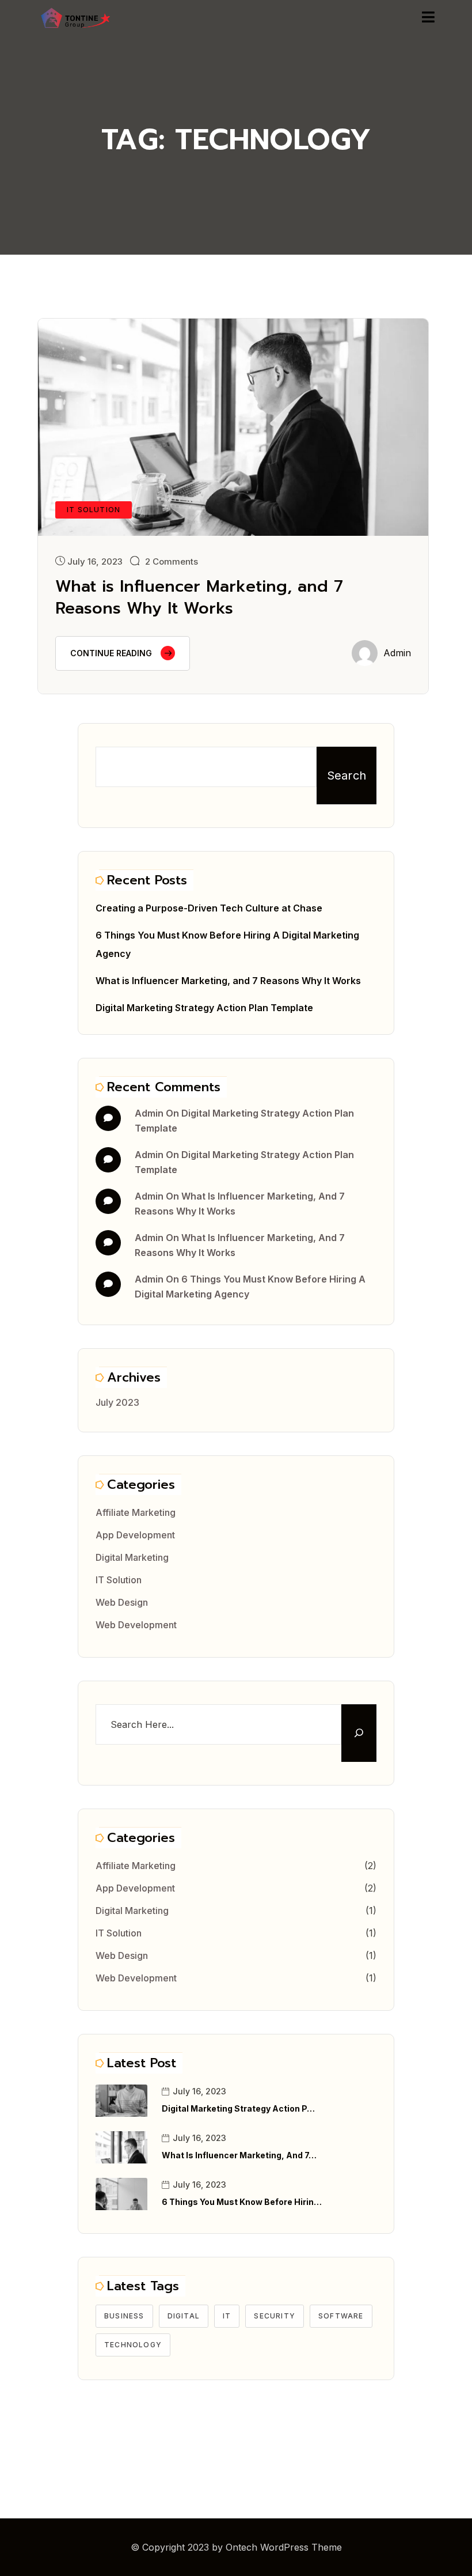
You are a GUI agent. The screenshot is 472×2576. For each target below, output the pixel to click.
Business (124, 2316)
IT (227, 2316)
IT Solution (119, 1580)
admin (397, 653)
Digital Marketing (132, 1557)
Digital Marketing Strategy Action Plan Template (204, 1008)
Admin (149, 1113)
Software (341, 2316)
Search (347, 776)
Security (275, 2316)
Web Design (122, 1602)
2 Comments (172, 561)
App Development (135, 1535)
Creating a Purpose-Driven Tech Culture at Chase (209, 908)
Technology (133, 2345)
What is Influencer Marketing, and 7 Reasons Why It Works (199, 597)
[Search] (359, 1733)
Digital (184, 2316)
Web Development (136, 1625)
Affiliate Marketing (136, 1512)
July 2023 (117, 1402)
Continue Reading (111, 653)
